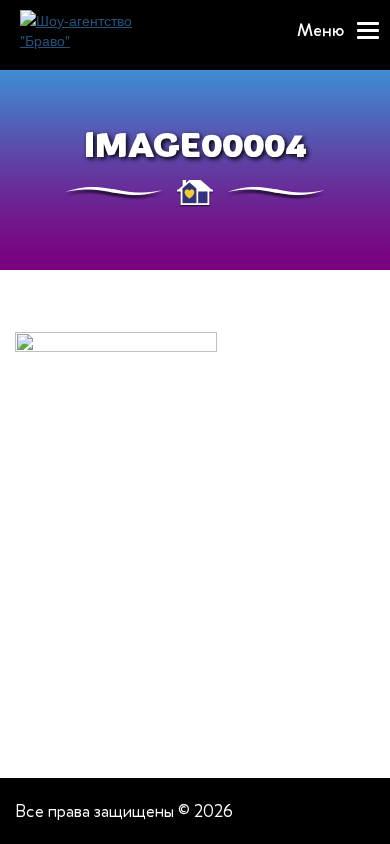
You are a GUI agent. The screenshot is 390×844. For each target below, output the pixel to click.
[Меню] (368, 30)
